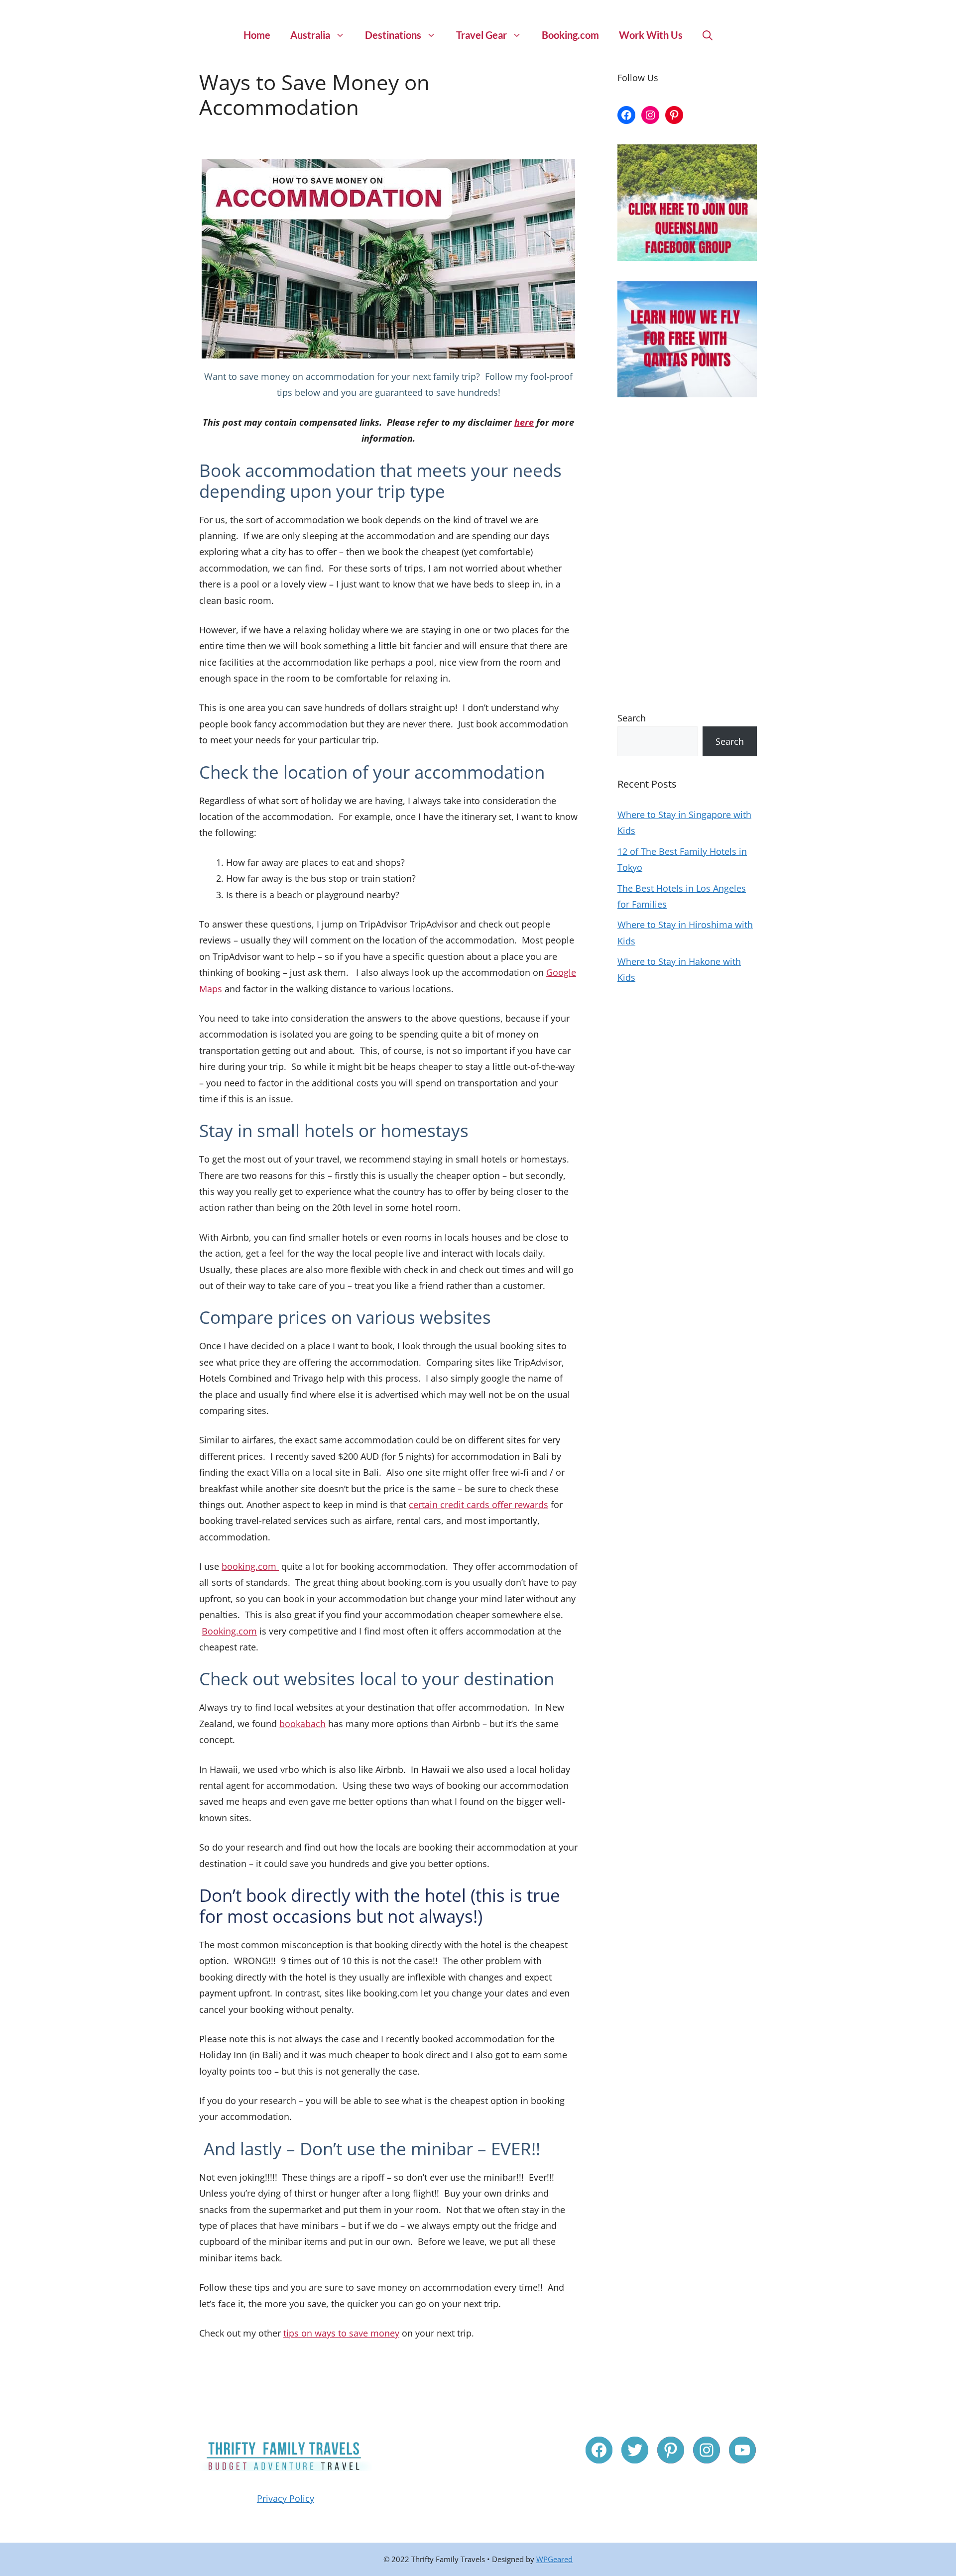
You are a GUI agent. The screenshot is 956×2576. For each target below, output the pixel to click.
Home (257, 35)
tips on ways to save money (341, 2333)
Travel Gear (481, 35)
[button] (708, 35)
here (524, 422)
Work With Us (651, 35)
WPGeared (554, 2559)
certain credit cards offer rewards (478, 1505)
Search (632, 718)
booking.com (250, 1566)
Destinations (393, 35)
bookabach (302, 1724)
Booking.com (570, 35)
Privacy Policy (286, 2498)
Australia (310, 35)
